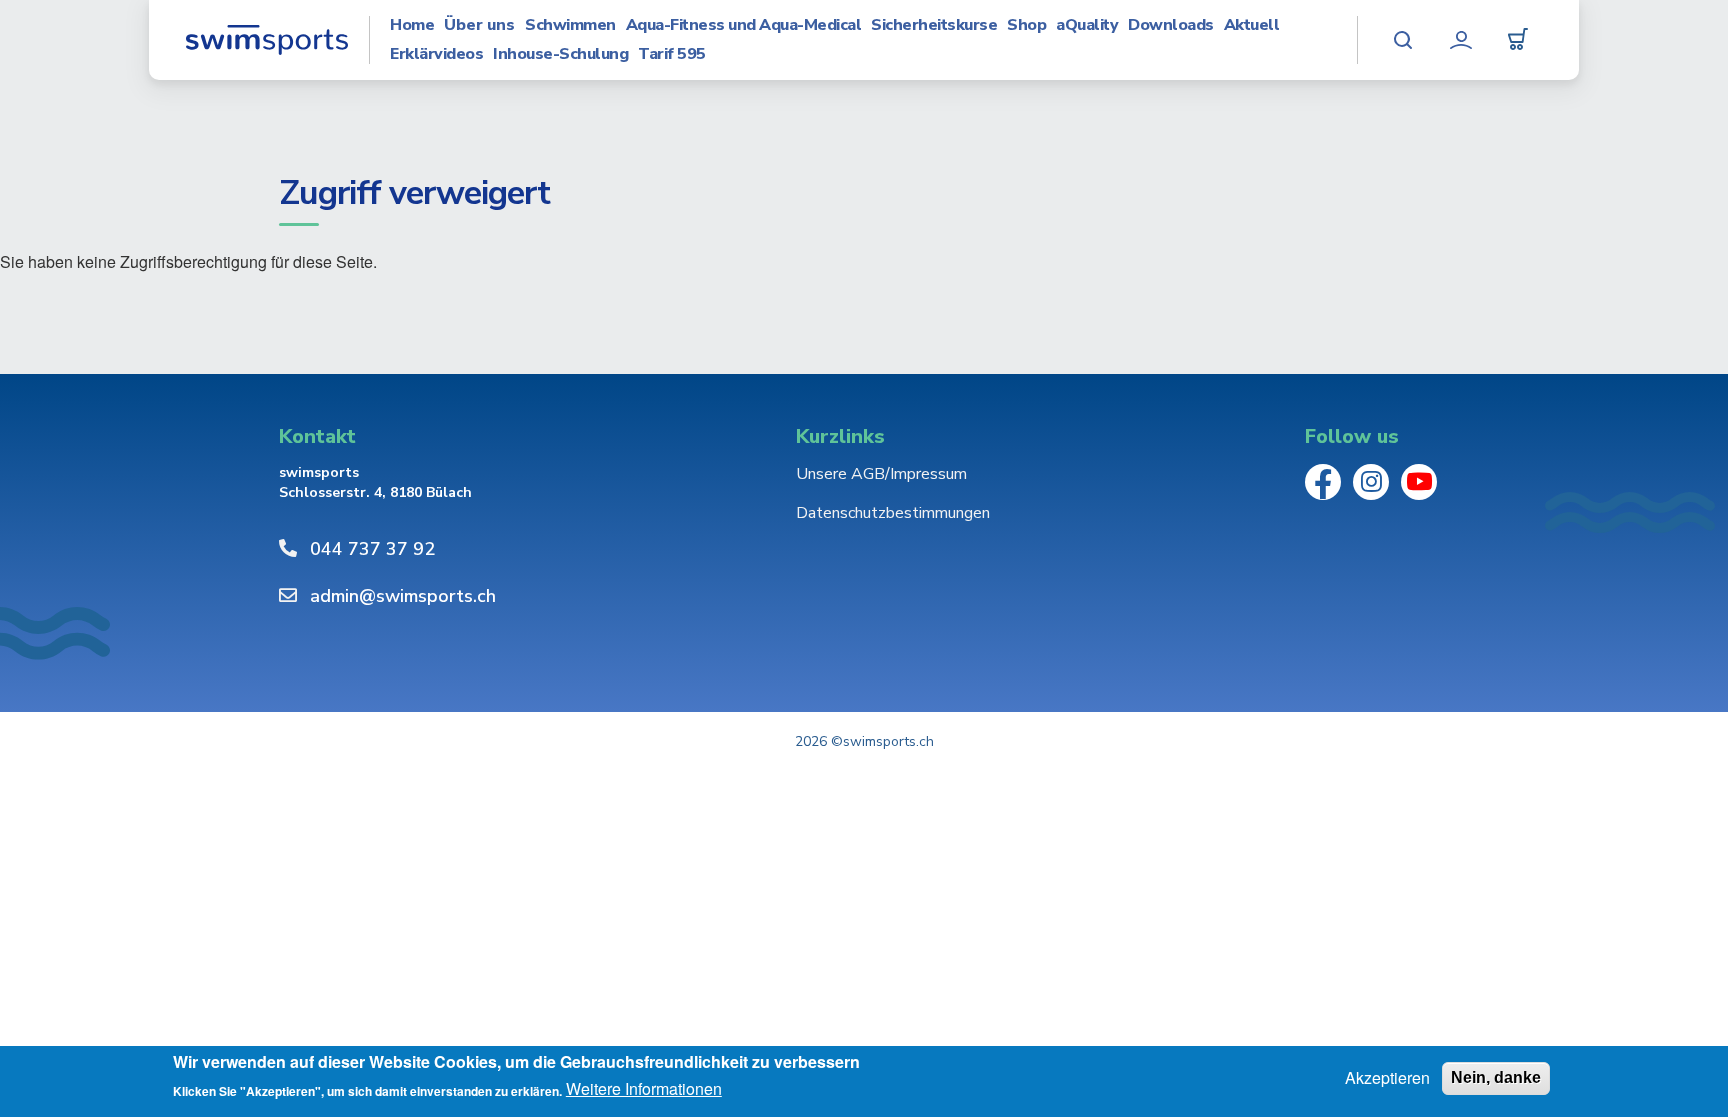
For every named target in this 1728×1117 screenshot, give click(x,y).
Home (412, 25)
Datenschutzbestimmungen (893, 513)
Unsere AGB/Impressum (881, 474)
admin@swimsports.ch (403, 596)
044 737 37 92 (372, 549)
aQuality (1087, 25)
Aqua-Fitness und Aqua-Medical (744, 25)
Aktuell (1252, 25)
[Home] (266, 40)
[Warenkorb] (1518, 40)
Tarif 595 (672, 54)
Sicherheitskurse (934, 25)
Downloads (1171, 25)
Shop (1026, 25)
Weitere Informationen (644, 1090)
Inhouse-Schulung (560, 54)
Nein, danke (1496, 1077)
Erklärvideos (436, 54)
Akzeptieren (1387, 1078)
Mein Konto (1461, 40)
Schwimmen (570, 25)
